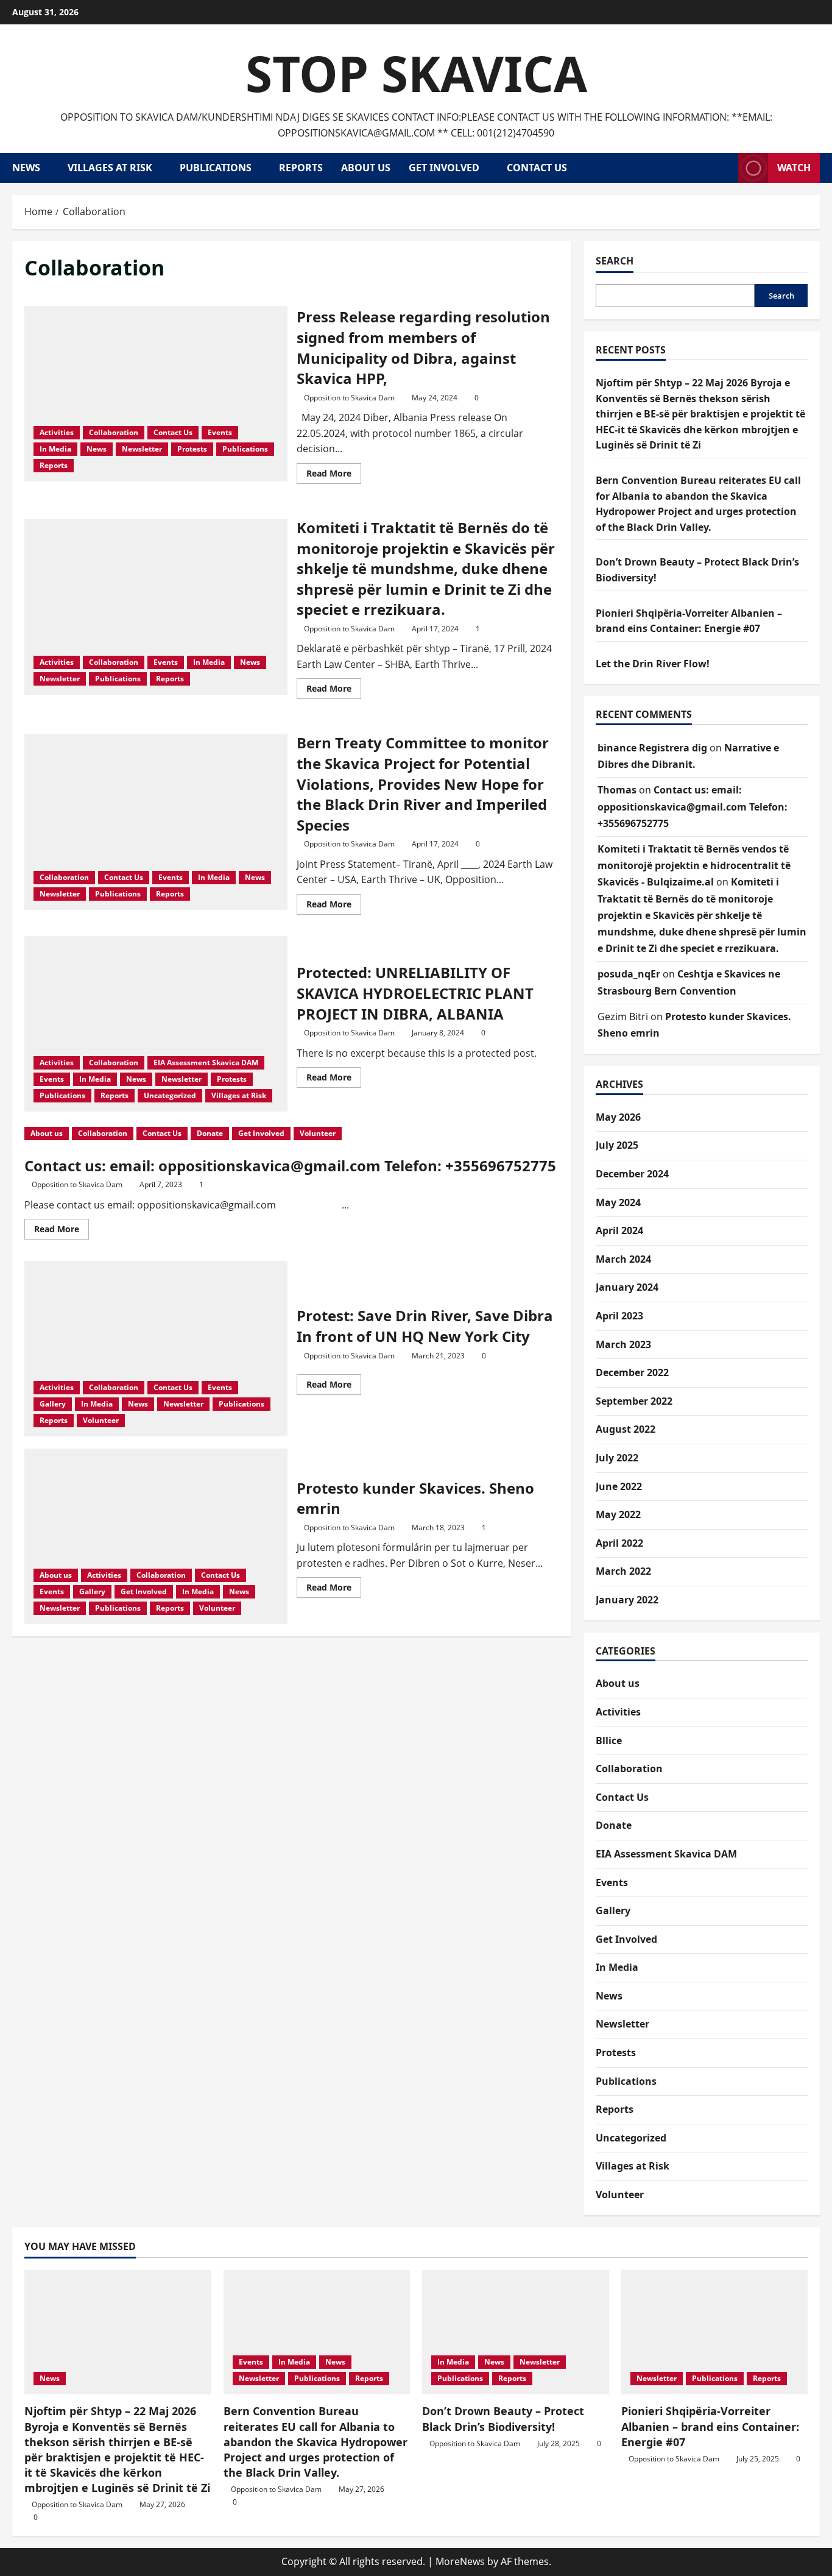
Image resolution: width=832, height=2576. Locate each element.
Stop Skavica (416, 73)
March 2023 (623, 1344)
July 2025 (617, 1145)
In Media (55, 449)
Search (615, 261)
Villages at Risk (110, 168)
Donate (210, 1133)
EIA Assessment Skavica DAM (206, 1063)
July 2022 (617, 1458)
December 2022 (632, 1372)
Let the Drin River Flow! (653, 664)
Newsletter (142, 449)
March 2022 (623, 1571)
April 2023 (619, 1316)
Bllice (609, 1740)
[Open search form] (725, 168)
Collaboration (114, 432)
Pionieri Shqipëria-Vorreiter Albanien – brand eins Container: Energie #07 (710, 2426)
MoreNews (460, 2561)
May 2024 (618, 1202)
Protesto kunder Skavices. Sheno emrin (156, 1536)
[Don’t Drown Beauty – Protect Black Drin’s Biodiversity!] (516, 2332)
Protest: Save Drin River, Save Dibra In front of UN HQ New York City (156, 1349)
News (26, 168)
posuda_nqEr (629, 974)
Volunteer (318, 1133)
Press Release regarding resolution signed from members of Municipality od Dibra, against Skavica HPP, (156, 394)
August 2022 (626, 1429)
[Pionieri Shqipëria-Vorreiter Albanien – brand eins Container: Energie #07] (715, 2332)
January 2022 (627, 1600)
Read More (334, 475)
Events (220, 432)
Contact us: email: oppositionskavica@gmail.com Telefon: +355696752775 (290, 1166)
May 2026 (618, 1117)
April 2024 (619, 1230)
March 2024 (623, 1259)
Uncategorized (170, 1095)
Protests (192, 449)
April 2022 (619, 1543)
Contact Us (537, 168)
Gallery (53, 1404)
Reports (301, 168)
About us (366, 168)
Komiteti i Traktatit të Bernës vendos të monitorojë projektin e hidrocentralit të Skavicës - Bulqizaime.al (694, 865)
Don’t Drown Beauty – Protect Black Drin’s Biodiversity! (503, 2418)
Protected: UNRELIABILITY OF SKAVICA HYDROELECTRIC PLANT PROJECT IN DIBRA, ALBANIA (156, 1024)
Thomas (617, 790)
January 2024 (627, 1287)
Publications (216, 168)
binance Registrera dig (652, 748)
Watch (794, 168)
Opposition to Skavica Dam (349, 398)
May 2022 (618, 1514)
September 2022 (634, 1401)
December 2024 (632, 1174)
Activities (57, 432)
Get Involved (444, 168)
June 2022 (619, 1486)
